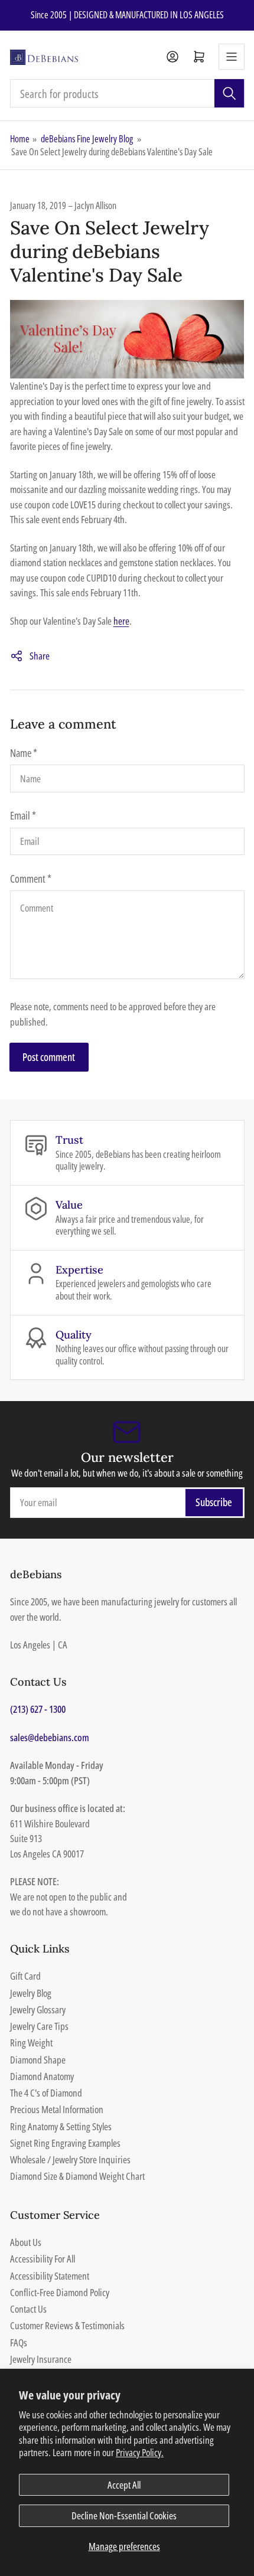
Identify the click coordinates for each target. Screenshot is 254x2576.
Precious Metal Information (57, 2109)
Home (20, 139)
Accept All (124, 2485)
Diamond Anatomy (42, 2076)
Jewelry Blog (31, 1993)
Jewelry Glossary (38, 2009)
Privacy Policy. (140, 2452)
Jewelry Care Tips (39, 2026)
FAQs (19, 2342)
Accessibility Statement (50, 2276)
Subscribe (214, 1502)
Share (40, 656)
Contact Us (28, 2309)
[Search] (229, 93)
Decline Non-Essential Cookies (124, 2515)
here (121, 621)
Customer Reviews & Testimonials (67, 2325)
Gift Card (25, 1976)
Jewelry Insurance (41, 2359)
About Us (26, 2242)
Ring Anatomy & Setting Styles (61, 2126)
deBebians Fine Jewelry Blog (87, 139)
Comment (31, 879)
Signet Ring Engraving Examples (65, 2143)
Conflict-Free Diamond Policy (60, 2292)
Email (23, 815)
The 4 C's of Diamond (46, 2093)
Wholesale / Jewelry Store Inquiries (70, 2159)
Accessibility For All (43, 2259)
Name (24, 753)
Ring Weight (31, 2043)
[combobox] (127, 93)
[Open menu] (232, 57)
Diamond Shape (38, 2060)
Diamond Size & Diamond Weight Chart (77, 2176)
